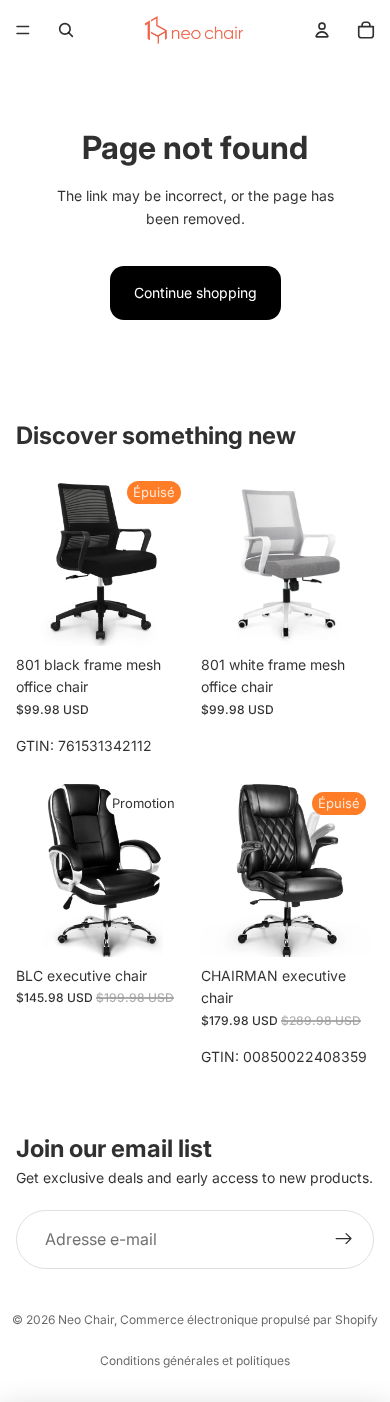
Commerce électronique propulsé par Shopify (249, 1319)
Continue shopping (195, 292)
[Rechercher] (66, 30)
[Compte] (322, 30)
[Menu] (23, 30)
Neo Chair (86, 1319)
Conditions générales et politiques (195, 1360)
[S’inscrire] (344, 1240)
